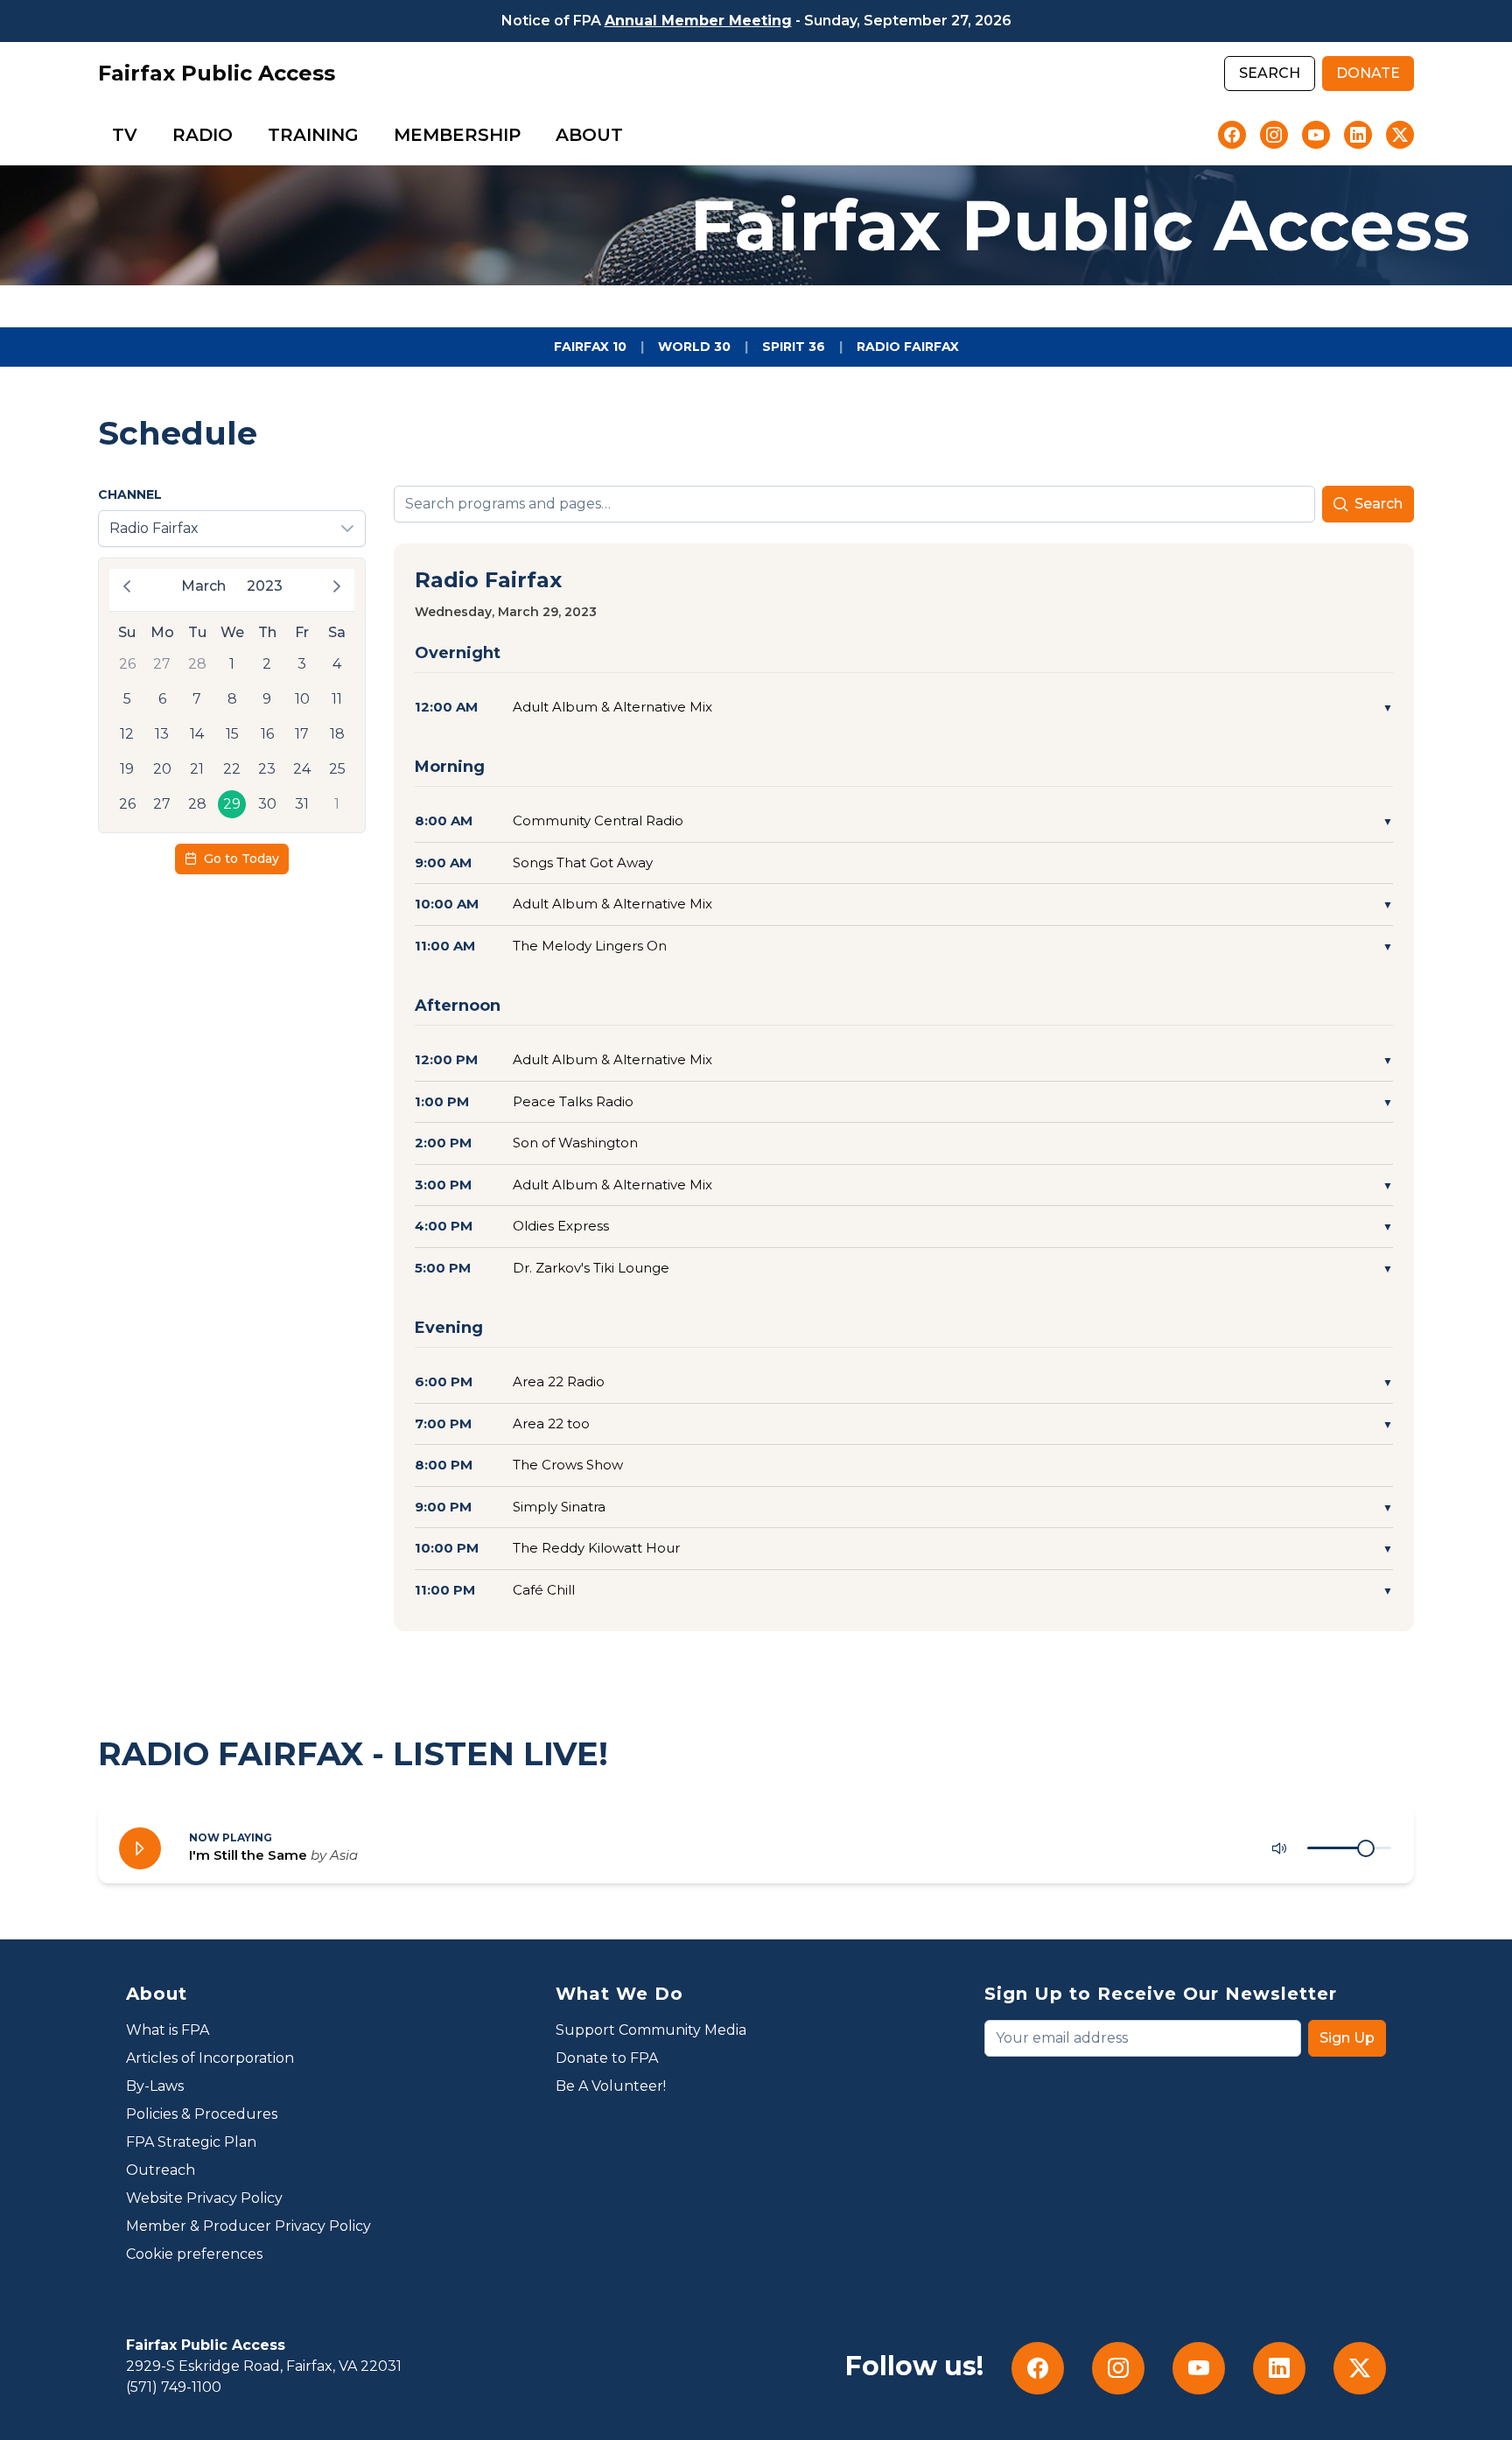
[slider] (1366, 1848)
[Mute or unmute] (1279, 1848)
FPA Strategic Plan (191, 2142)
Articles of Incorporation (210, 2058)
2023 (265, 586)
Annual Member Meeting (698, 21)
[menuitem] (125, 135)
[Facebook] (1232, 135)
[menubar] (367, 135)
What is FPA (168, 2030)
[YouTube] (1316, 135)
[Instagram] (1274, 135)
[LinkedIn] (1358, 135)
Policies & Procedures (202, 2114)
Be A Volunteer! (611, 2086)
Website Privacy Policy (204, 2198)
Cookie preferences (194, 2254)
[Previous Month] (127, 586)
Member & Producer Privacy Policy (248, 2226)
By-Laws (155, 2086)
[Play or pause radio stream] (140, 1848)
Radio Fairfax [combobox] (154, 528)
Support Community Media (651, 2030)
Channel (130, 494)
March (203, 586)
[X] (1400, 135)
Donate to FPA (607, 2058)
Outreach (161, 2170)
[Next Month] (337, 586)
